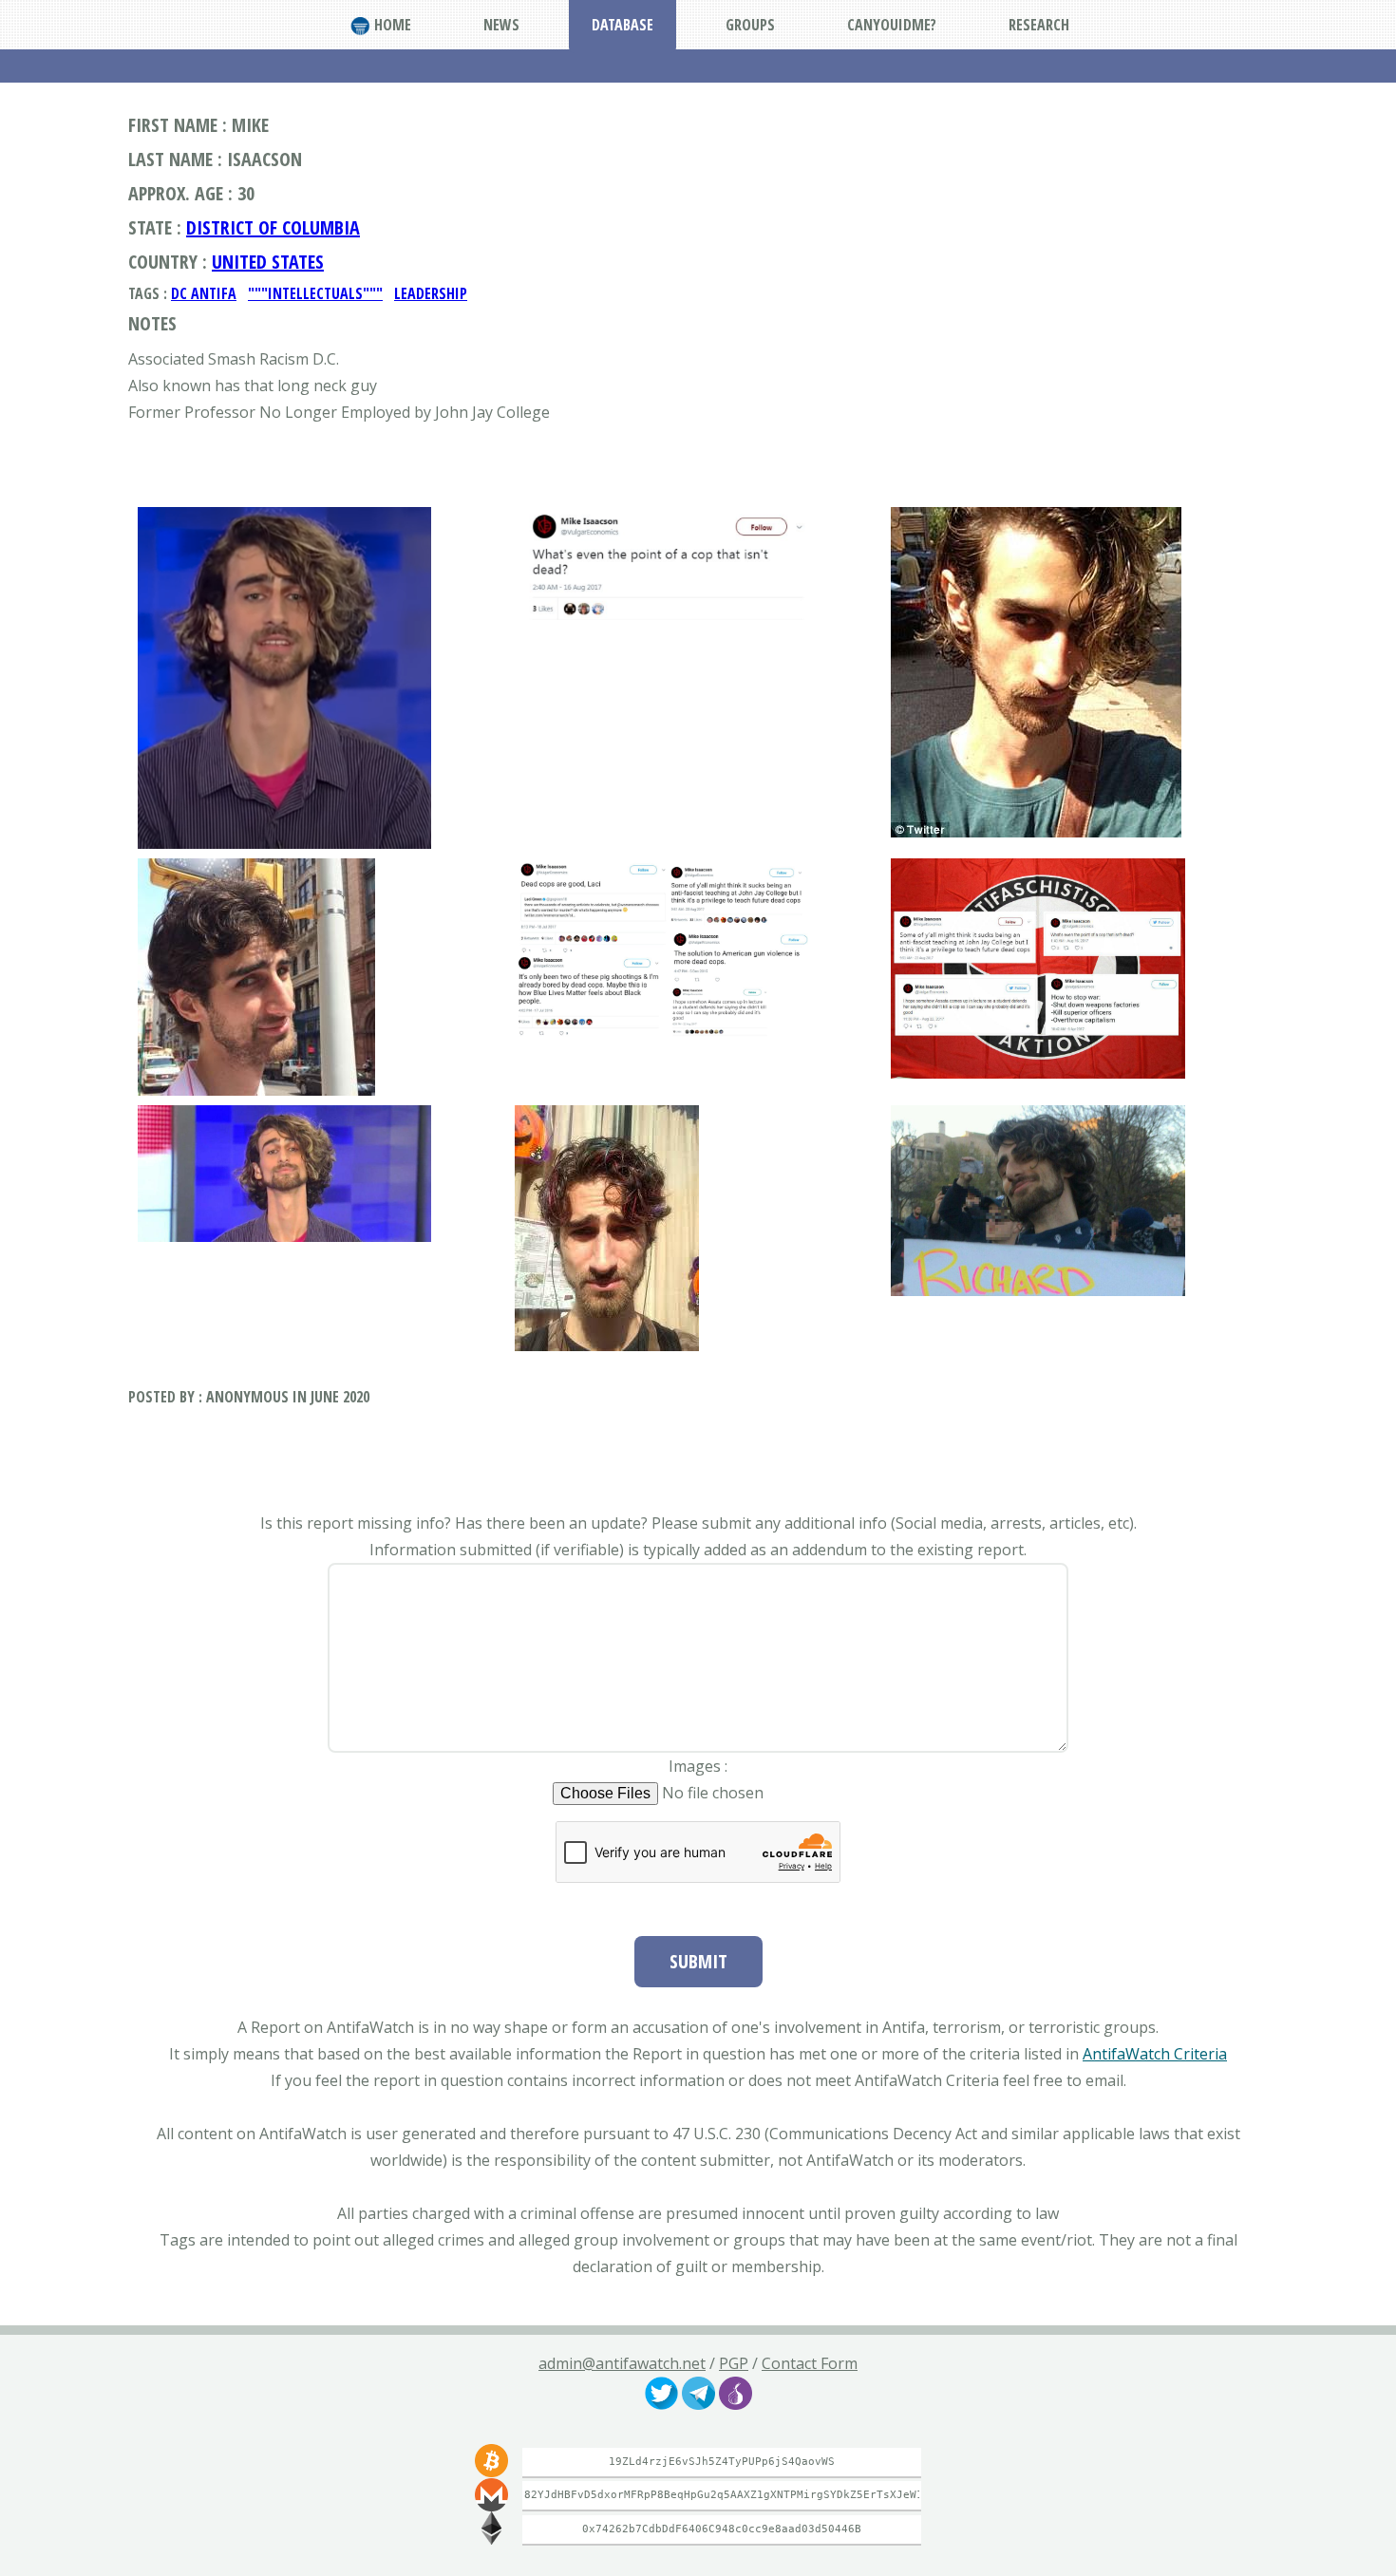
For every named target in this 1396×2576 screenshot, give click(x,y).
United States (268, 262)
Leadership (431, 293)
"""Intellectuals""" (315, 293)
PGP (734, 2363)
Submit (698, 1961)
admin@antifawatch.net (622, 2363)
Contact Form (810, 2363)
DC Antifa (204, 293)
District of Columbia (273, 227)
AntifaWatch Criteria (1155, 2054)
